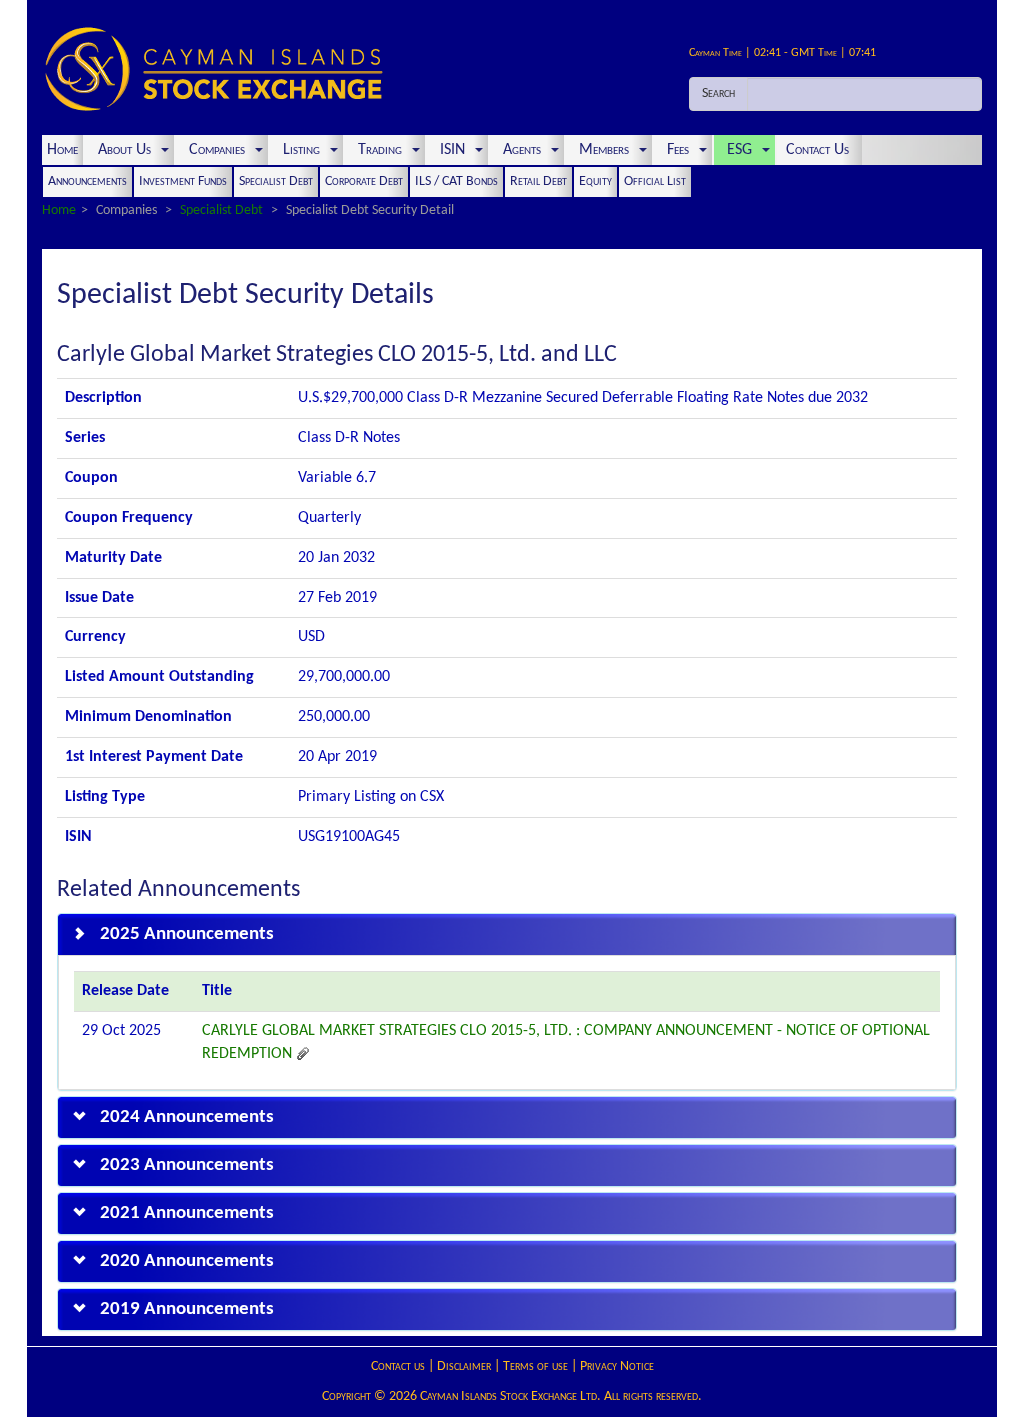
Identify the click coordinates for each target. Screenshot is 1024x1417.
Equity (595, 181)
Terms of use (535, 1366)
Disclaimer (464, 1366)
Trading (380, 150)
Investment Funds (183, 181)
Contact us (398, 1366)
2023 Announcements (187, 1165)
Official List (655, 181)
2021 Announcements (187, 1213)
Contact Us (819, 150)
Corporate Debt (364, 181)
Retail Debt (538, 181)
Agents (522, 150)
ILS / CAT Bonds (456, 181)
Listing (301, 150)
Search (718, 93)
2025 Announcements (187, 934)
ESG (739, 150)
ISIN (452, 150)
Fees (678, 150)
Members (604, 150)
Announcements (87, 181)
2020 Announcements (187, 1261)
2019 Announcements (187, 1309)
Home (62, 150)
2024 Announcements (187, 1117)
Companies (217, 150)
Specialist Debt (276, 181)
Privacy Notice (617, 1366)
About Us (124, 150)
